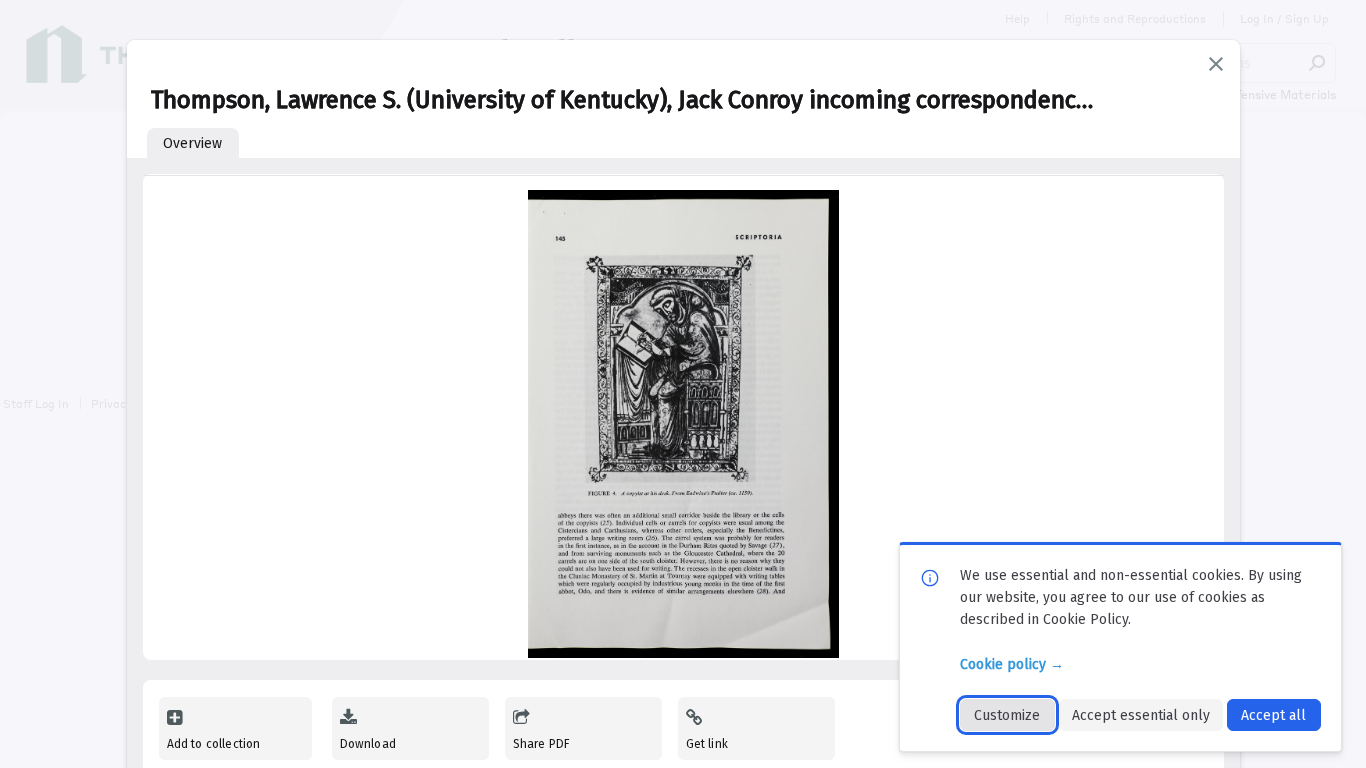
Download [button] (368, 744)
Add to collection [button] (214, 744)
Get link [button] (707, 744)
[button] (1216, 64)
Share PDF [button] (542, 744)
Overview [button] (192, 143)
